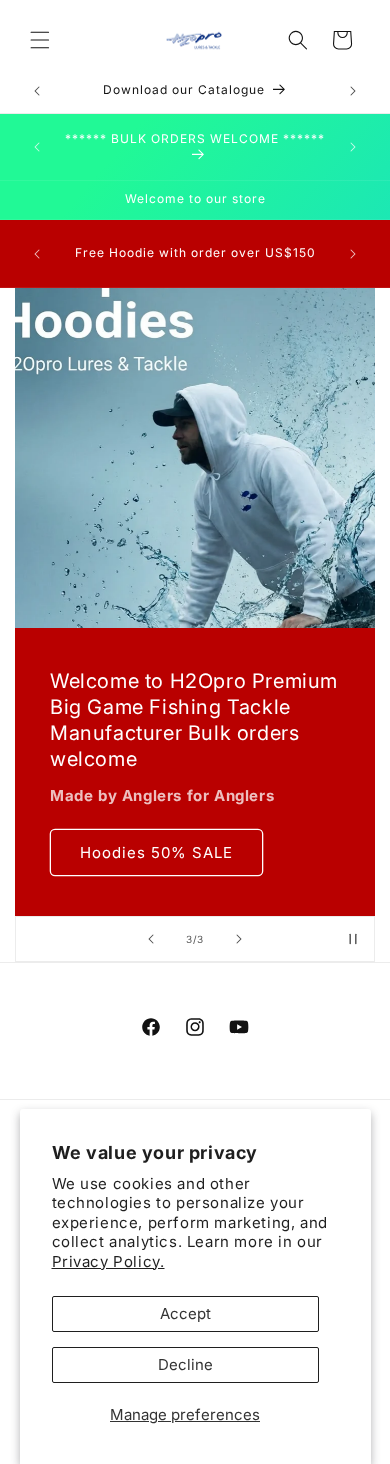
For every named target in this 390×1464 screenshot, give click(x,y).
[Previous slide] (151, 939)
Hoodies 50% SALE (156, 852)
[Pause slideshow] (353, 939)
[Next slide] (239, 939)
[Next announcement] (353, 91)
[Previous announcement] (37, 91)
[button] (40, 40)
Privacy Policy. (108, 1261)
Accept (185, 1313)
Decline (185, 1364)
